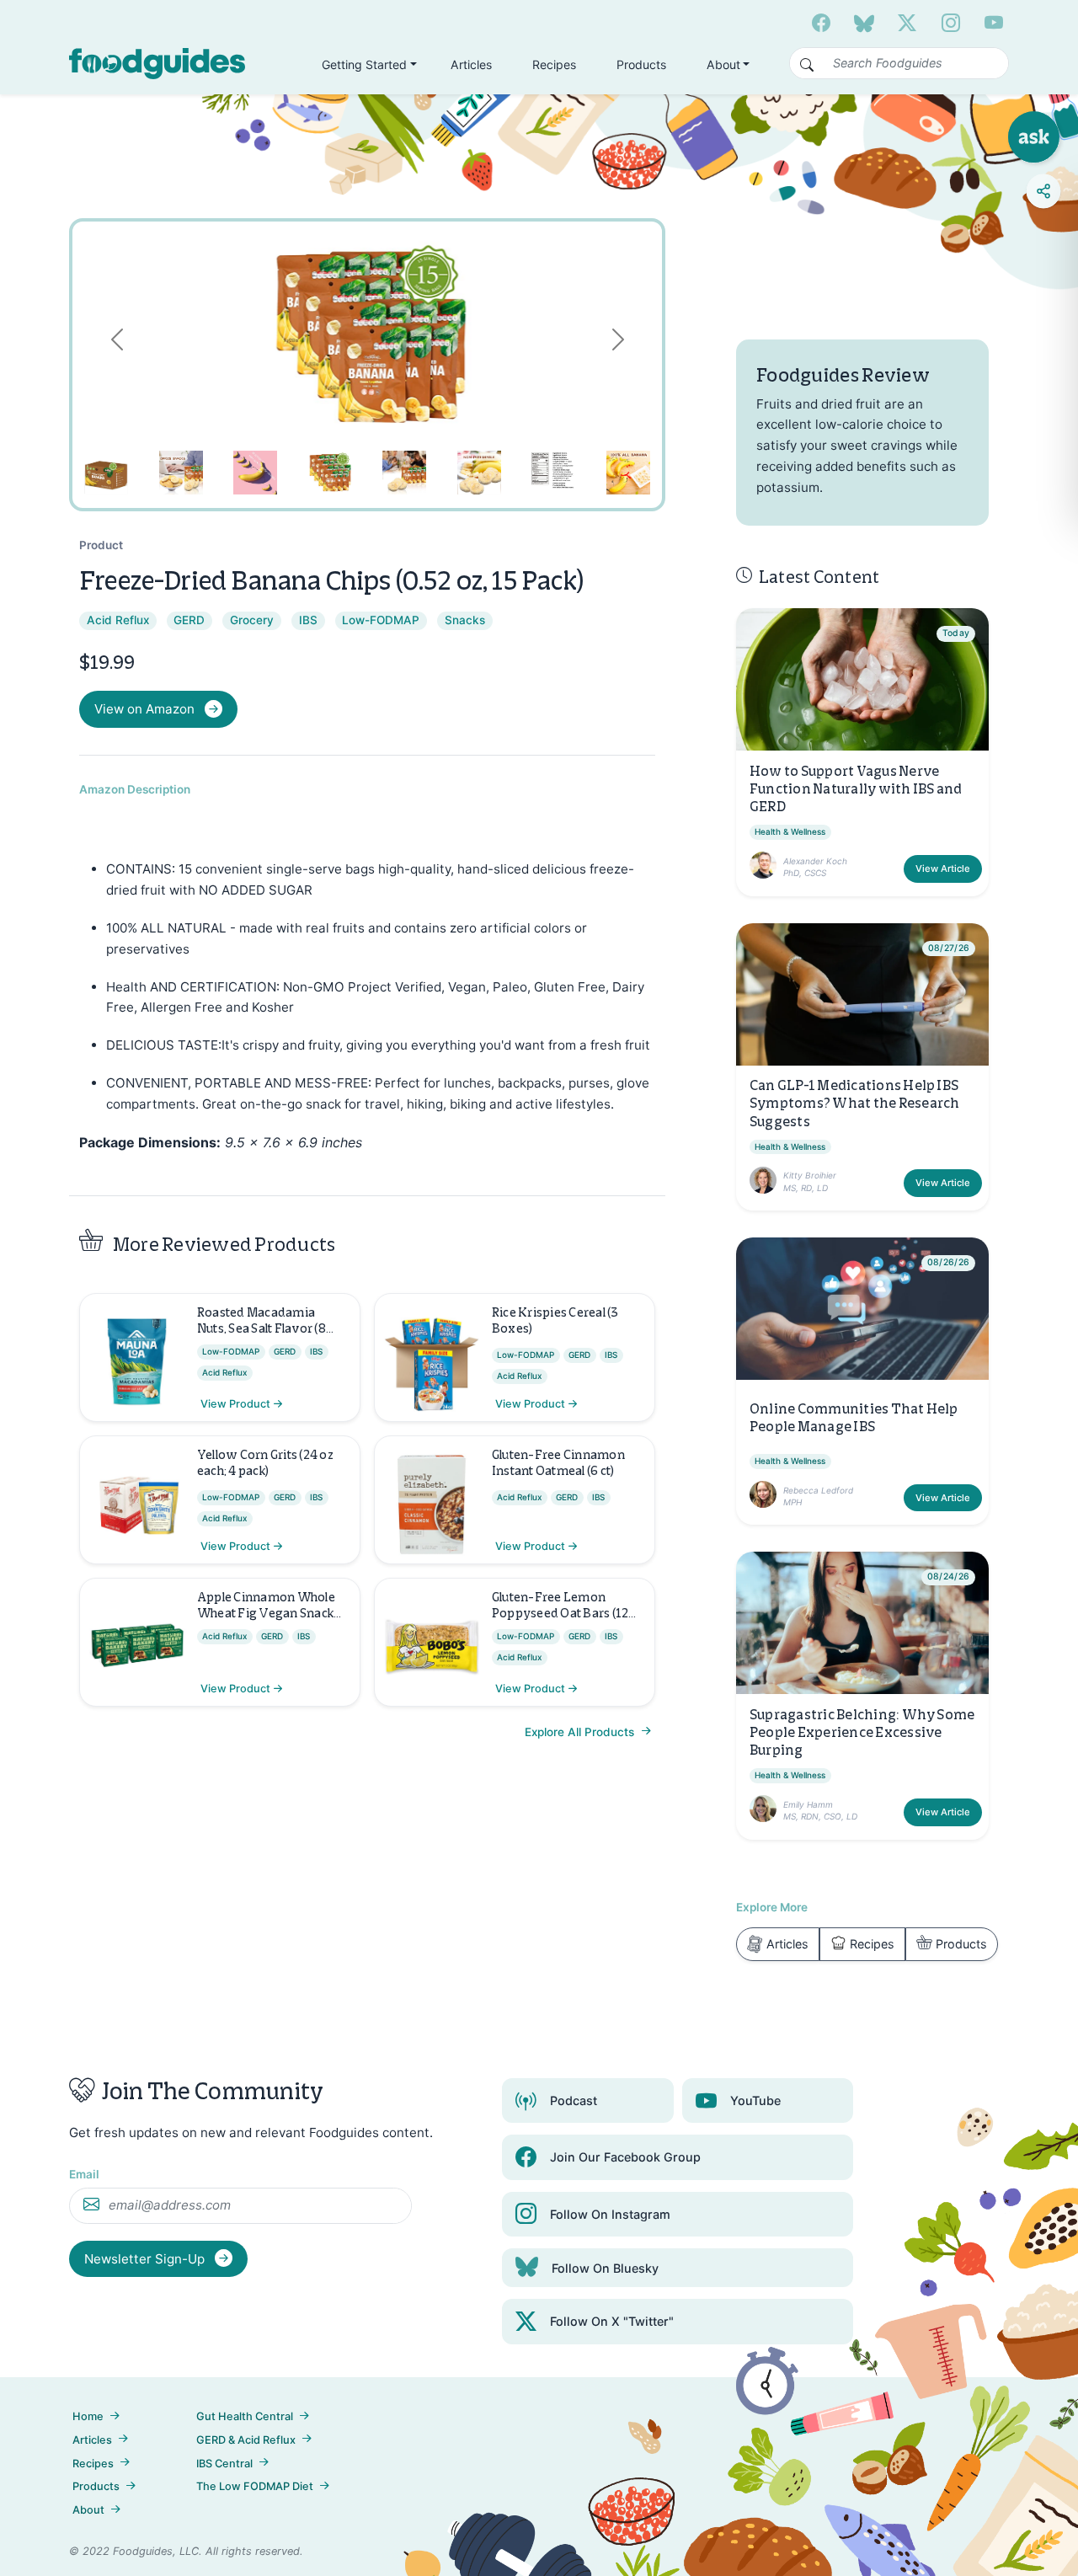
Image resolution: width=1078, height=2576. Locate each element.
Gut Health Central (245, 2416)
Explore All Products (581, 1732)
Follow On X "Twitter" (612, 2321)
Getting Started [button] (364, 64)
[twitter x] (907, 23)
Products (641, 64)
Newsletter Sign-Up (146, 2259)
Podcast (574, 2100)
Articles (471, 64)
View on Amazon (144, 709)
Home (88, 2416)
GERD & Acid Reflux (246, 2440)
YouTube (755, 2100)
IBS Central (224, 2464)
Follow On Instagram (610, 2214)
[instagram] (951, 23)
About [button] (723, 64)
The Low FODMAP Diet (255, 2486)
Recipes (554, 64)
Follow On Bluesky (605, 2268)
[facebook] (821, 23)
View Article (943, 868)
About (88, 2510)
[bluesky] (864, 23)
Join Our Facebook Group (625, 2157)
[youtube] (994, 23)
